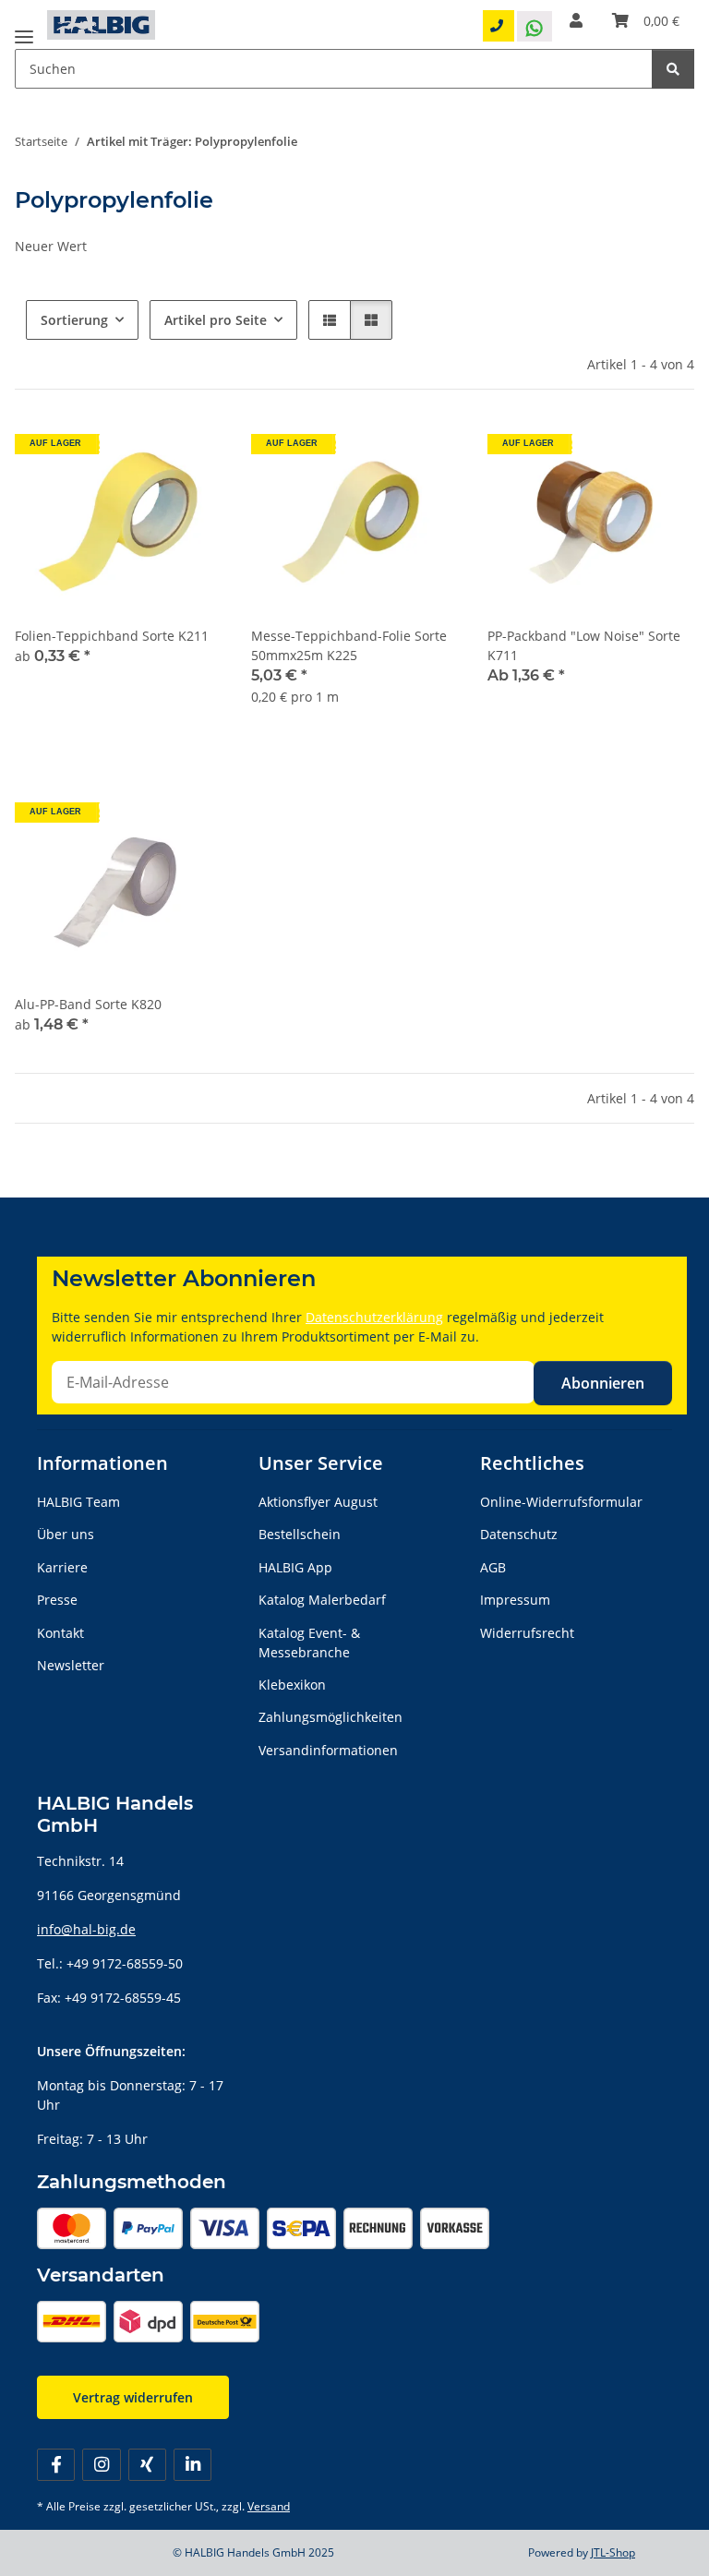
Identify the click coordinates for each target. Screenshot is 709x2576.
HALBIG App (295, 1567)
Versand (269, 2506)
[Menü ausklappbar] (24, 30)
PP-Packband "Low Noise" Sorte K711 (584, 645)
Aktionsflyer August (318, 1502)
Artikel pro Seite (216, 320)
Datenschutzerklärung (374, 1317)
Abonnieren (603, 1383)
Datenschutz (519, 1534)
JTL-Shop (613, 2552)
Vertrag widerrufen (133, 2397)
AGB (493, 1567)
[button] (576, 20)
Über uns (66, 1534)
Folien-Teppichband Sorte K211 (112, 636)
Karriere (62, 1567)
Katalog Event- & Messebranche (309, 1643)
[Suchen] (673, 69)
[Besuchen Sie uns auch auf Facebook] (56, 2465)
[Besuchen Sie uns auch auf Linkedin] (192, 2465)
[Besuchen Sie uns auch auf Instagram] (101, 2465)
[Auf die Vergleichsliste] (427, 451)
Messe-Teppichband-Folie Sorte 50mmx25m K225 (349, 645)
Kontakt (60, 1633)
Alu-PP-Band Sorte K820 (88, 1004)
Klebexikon (292, 1685)
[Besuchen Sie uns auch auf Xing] (147, 2465)
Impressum (515, 1600)
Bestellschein (300, 1534)
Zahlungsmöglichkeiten (330, 1717)
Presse (57, 1600)
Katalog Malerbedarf (322, 1600)
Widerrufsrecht (527, 1633)
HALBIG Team (78, 1502)
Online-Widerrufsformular (561, 1502)
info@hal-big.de (86, 1929)
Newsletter (71, 1665)
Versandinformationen (328, 1750)
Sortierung (74, 320)
